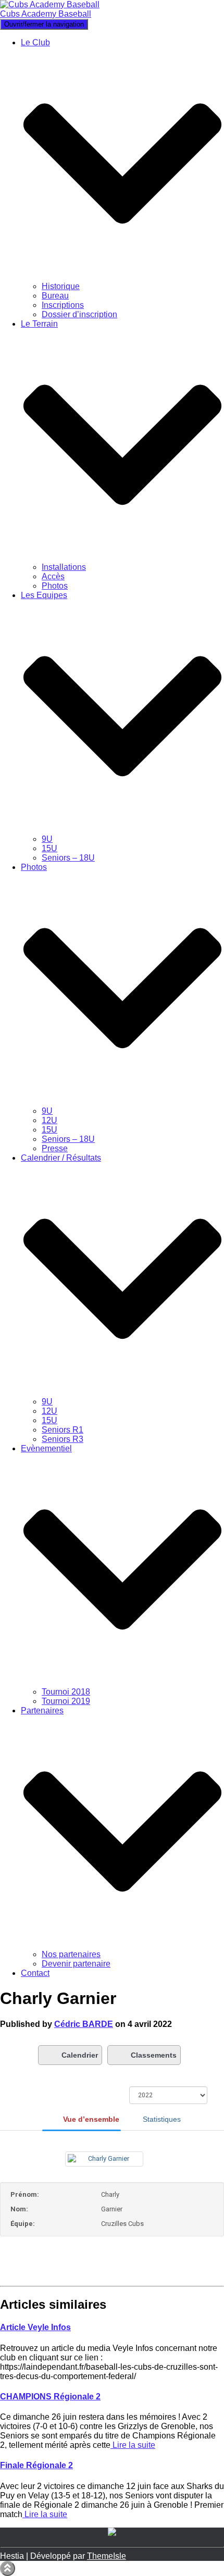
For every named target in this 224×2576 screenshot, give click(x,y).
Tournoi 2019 (66, 1701)
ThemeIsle (107, 2556)
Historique (61, 286)
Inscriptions (63, 305)
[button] (122, 277)
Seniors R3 (63, 1439)
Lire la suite (133, 2445)
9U (47, 839)
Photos (55, 586)
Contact (35, 1973)
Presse (55, 1148)
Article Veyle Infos (35, 2327)
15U (49, 848)
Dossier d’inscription (79, 314)
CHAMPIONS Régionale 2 (50, 2397)
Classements (154, 2055)
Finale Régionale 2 (36, 2465)
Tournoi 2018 (66, 1692)
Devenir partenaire (76, 1964)
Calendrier (80, 2055)
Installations (64, 567)
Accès (53, 576)
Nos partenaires (71, 1954)
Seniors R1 (63, 1430)
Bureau (55, 296)
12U (49, 1120)
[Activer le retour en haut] (8, 2568)
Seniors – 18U (68, 858)
